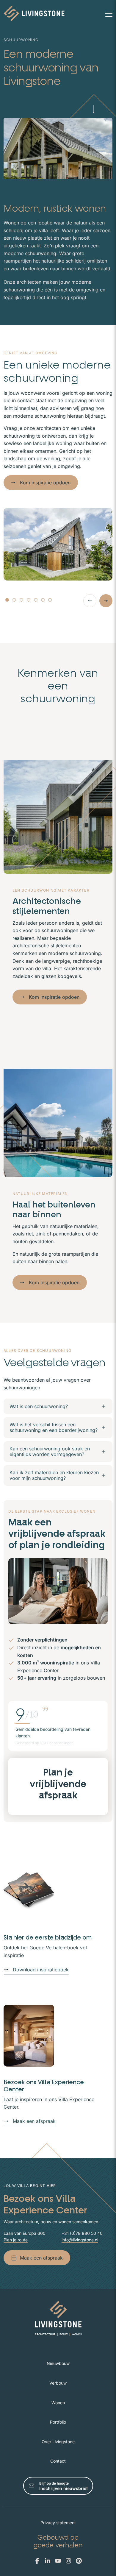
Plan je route (16, 2240)
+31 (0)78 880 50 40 (82, 2233)
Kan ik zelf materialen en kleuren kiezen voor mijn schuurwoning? (54, 1475)
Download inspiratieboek (41, 1970)
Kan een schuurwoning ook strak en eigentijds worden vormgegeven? (50, 1451)
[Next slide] (106, 601)
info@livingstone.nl (80, 2240)
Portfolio (58, 2422)
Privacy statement (58, 2523)
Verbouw (58, 2383)
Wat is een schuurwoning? (39, 1406)
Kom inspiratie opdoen (45, 483)
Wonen (58, 2403)
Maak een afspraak (34, 2121)
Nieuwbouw (58, 2363)
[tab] (7, 600)
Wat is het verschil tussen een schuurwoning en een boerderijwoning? (54, 1427)
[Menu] (109, 13)
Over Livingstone (58, 2442)
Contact (58, 2461)
